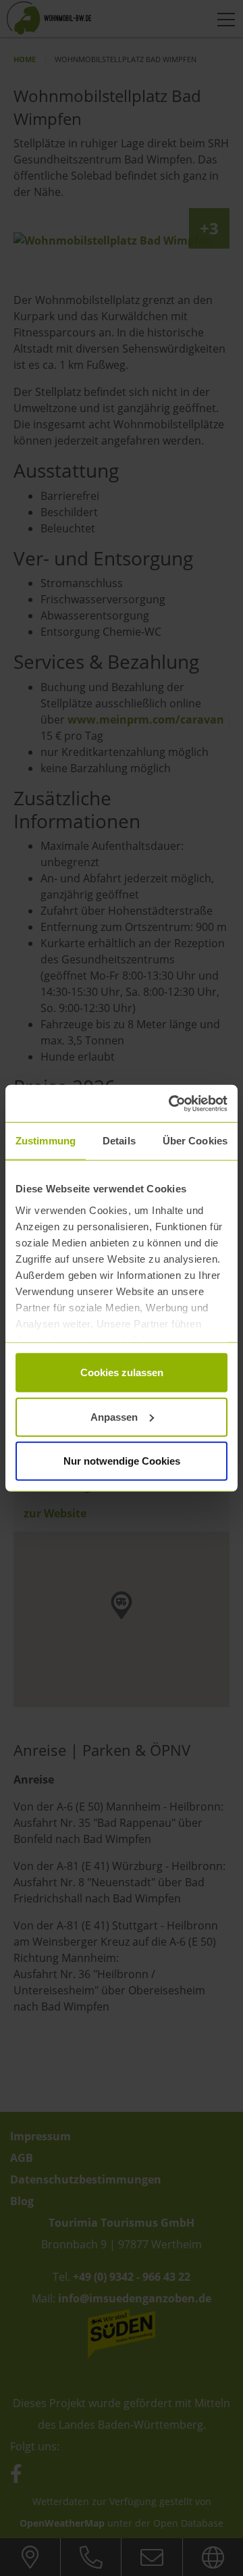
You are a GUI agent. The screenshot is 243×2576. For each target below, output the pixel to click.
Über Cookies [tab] (195, 1141)
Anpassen (114, 1416)
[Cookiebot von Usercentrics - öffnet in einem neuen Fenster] (171, 1103)
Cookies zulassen (122, 1372)
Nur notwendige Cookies (122, 1461)
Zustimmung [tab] (46, 1141)
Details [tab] (119, 1141)
